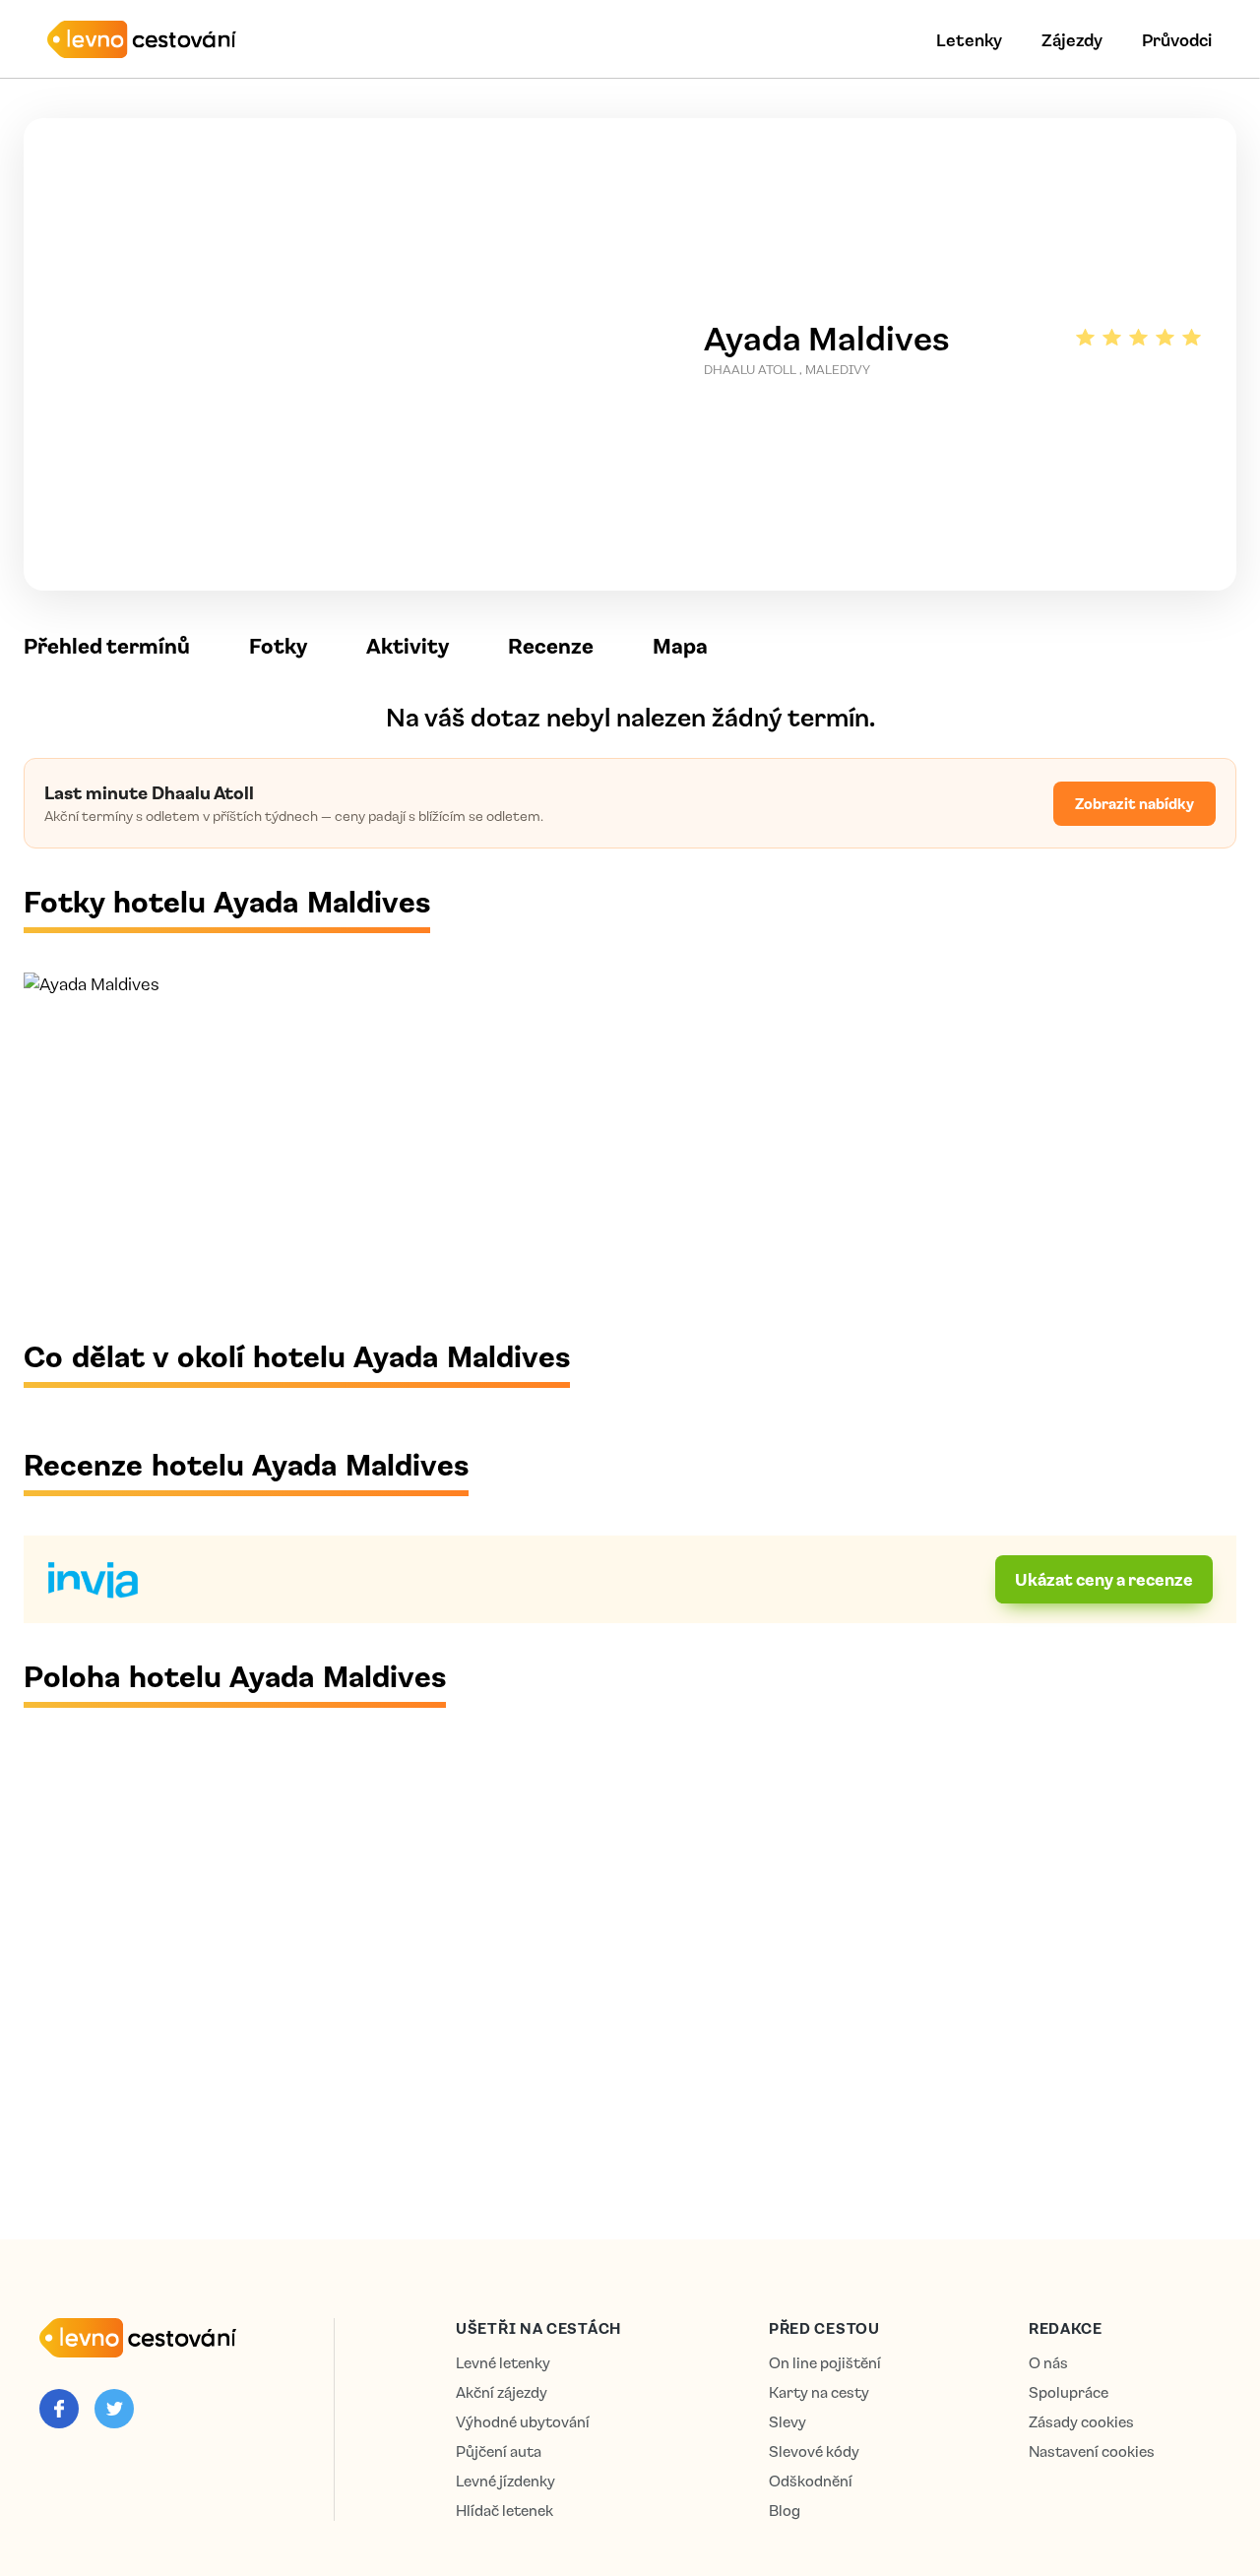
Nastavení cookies (1092, 2451)
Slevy (787, 2422)
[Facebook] (59, 2409)
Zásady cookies (1081, 2422)
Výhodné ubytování (523, 2422)
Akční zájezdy (502, 2392)
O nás (1048, 2363)
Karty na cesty (819, 2392)
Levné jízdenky (505, 2481)
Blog (785, 2511)
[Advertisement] (614, 1165)
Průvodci (1177, 39)
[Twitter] (114, 2409)
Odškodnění (811, 2481)
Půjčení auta (499, 2451)
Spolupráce (1069, 2392)
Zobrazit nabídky (1134, 803)
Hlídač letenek (504, 2511)
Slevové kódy (814, 2451)
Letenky (969, 39)
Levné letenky (503, 2363)
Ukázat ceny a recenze (1104, 1579)
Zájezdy (1072, 39)
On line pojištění (825, 2363)
